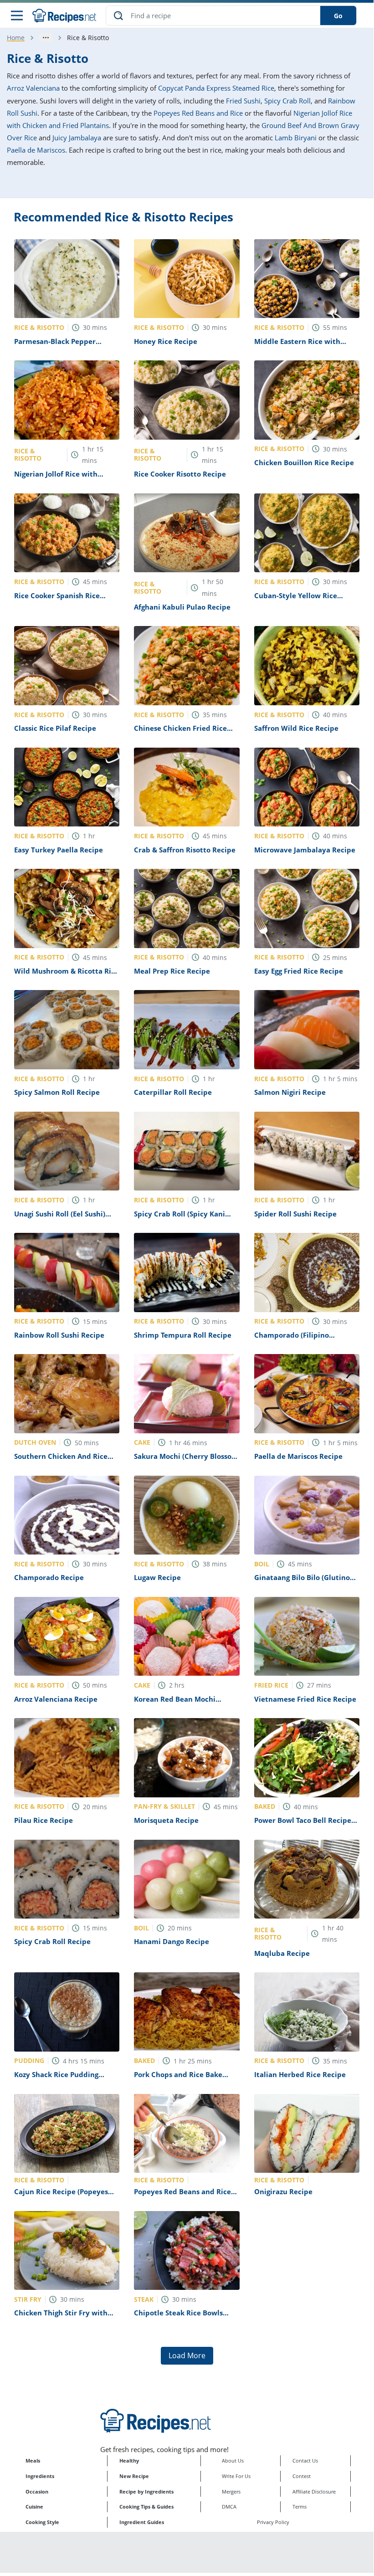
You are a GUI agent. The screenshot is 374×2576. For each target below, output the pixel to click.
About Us (233, 2461)
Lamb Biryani (296, 138)
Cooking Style (42, 2522)
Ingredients (40, 2476)
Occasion (37, 2491)
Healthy (129, 2461)
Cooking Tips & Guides (146, 2507)
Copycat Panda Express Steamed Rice (216, 88)
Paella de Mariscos (36, 150)
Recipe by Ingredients (146, 2491)
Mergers (231, 2491)
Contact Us (305, 2461)
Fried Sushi (243, 101)
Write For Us (236, 2476)
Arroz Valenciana (33, 88)
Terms (300, 2507)
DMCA (229, 2507)
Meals (33, 2461)
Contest (302, 2476)
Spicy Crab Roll (287, 101)
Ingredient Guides (142, 2522)
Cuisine (34, 2507)
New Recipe (134, 2476)
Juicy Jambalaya (77, 138)
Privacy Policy (273, 2522)
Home (16, 38)
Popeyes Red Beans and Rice (198, 113)
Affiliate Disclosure (314, 2491)
